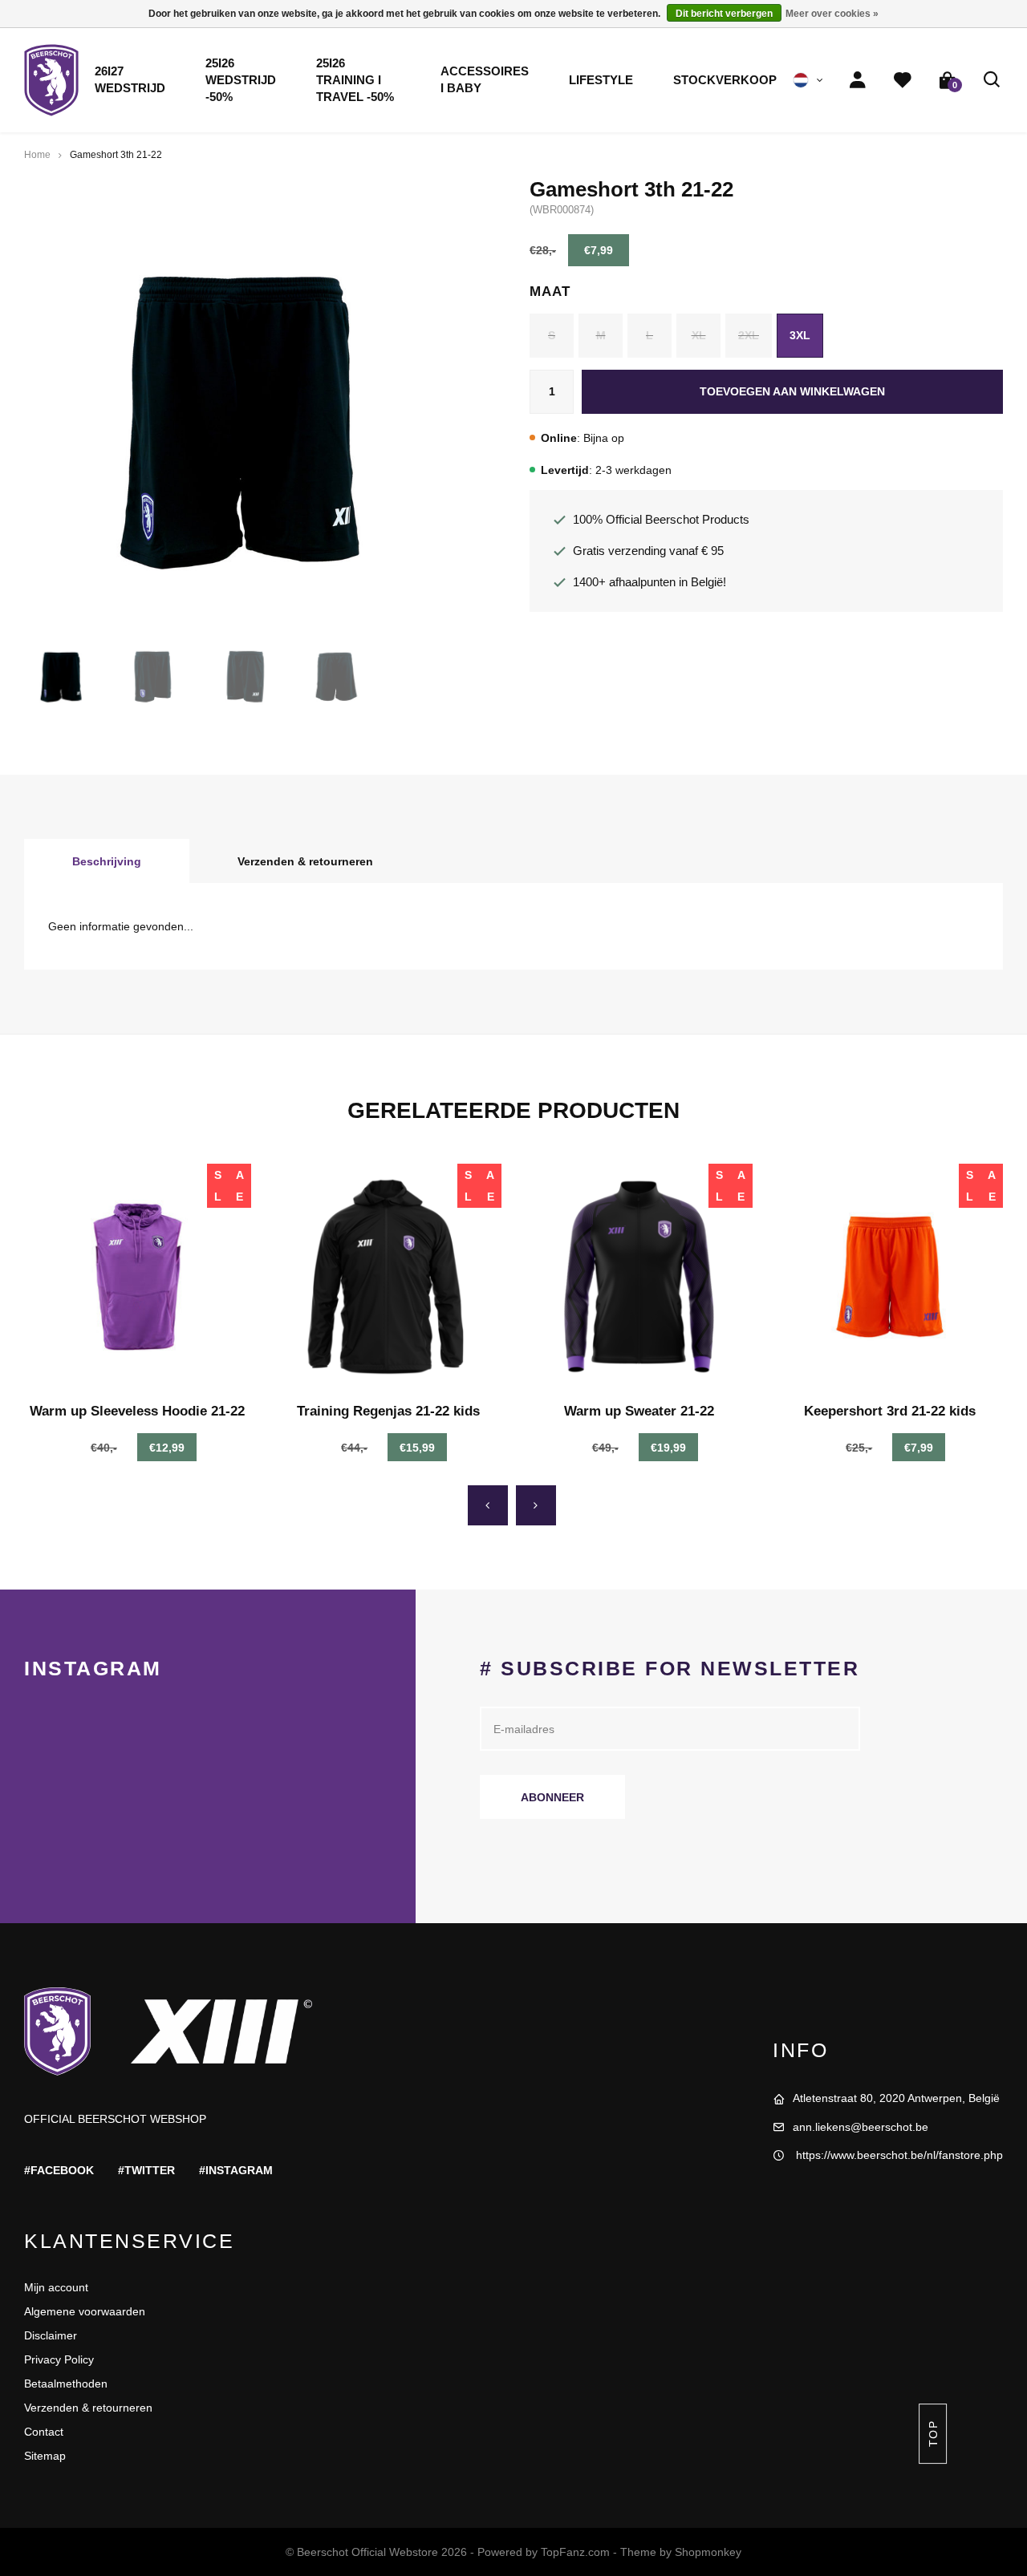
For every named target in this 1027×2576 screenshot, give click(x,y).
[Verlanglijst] (903, 80)
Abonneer (552, 1797)
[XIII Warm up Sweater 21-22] (639, 1277)
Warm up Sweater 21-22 (639, 1411)
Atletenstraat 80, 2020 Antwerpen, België (896, 2098)
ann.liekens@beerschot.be (861, 2127)
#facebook (59, 2170)
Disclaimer (51, 2335)
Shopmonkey (708, 2552)
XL (699, 335)
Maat (550, 292)
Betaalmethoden (66, 2384)
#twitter (146, 2170)
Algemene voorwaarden (85, 2311)
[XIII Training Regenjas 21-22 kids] (389, 1277)
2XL (749, 335)
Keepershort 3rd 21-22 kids (890, 1411)
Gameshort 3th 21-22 (116, 155)
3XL (800, 335)
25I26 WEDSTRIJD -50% (241, 80)
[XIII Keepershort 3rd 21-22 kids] (890, 1277)
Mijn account (56, 2287)
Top (932, 2434)
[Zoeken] (992, 80)
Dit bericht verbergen (724, 14)
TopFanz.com (575, 2552)
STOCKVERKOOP (725, 80)
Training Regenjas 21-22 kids (388, 1411)
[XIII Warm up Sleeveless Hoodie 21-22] (138, 1277)
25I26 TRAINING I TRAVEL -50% (355, 80)
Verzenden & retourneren (305, 861)
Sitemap (45, 2456)
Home (37, 155)
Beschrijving (107, 861)
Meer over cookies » (832, 14)
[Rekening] (858, 80)
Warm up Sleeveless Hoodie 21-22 (137, 1411)
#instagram (236, 2170)
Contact (44, 2432)
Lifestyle (601, 80)
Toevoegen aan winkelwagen (792, 391)
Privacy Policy (59, 2359)
